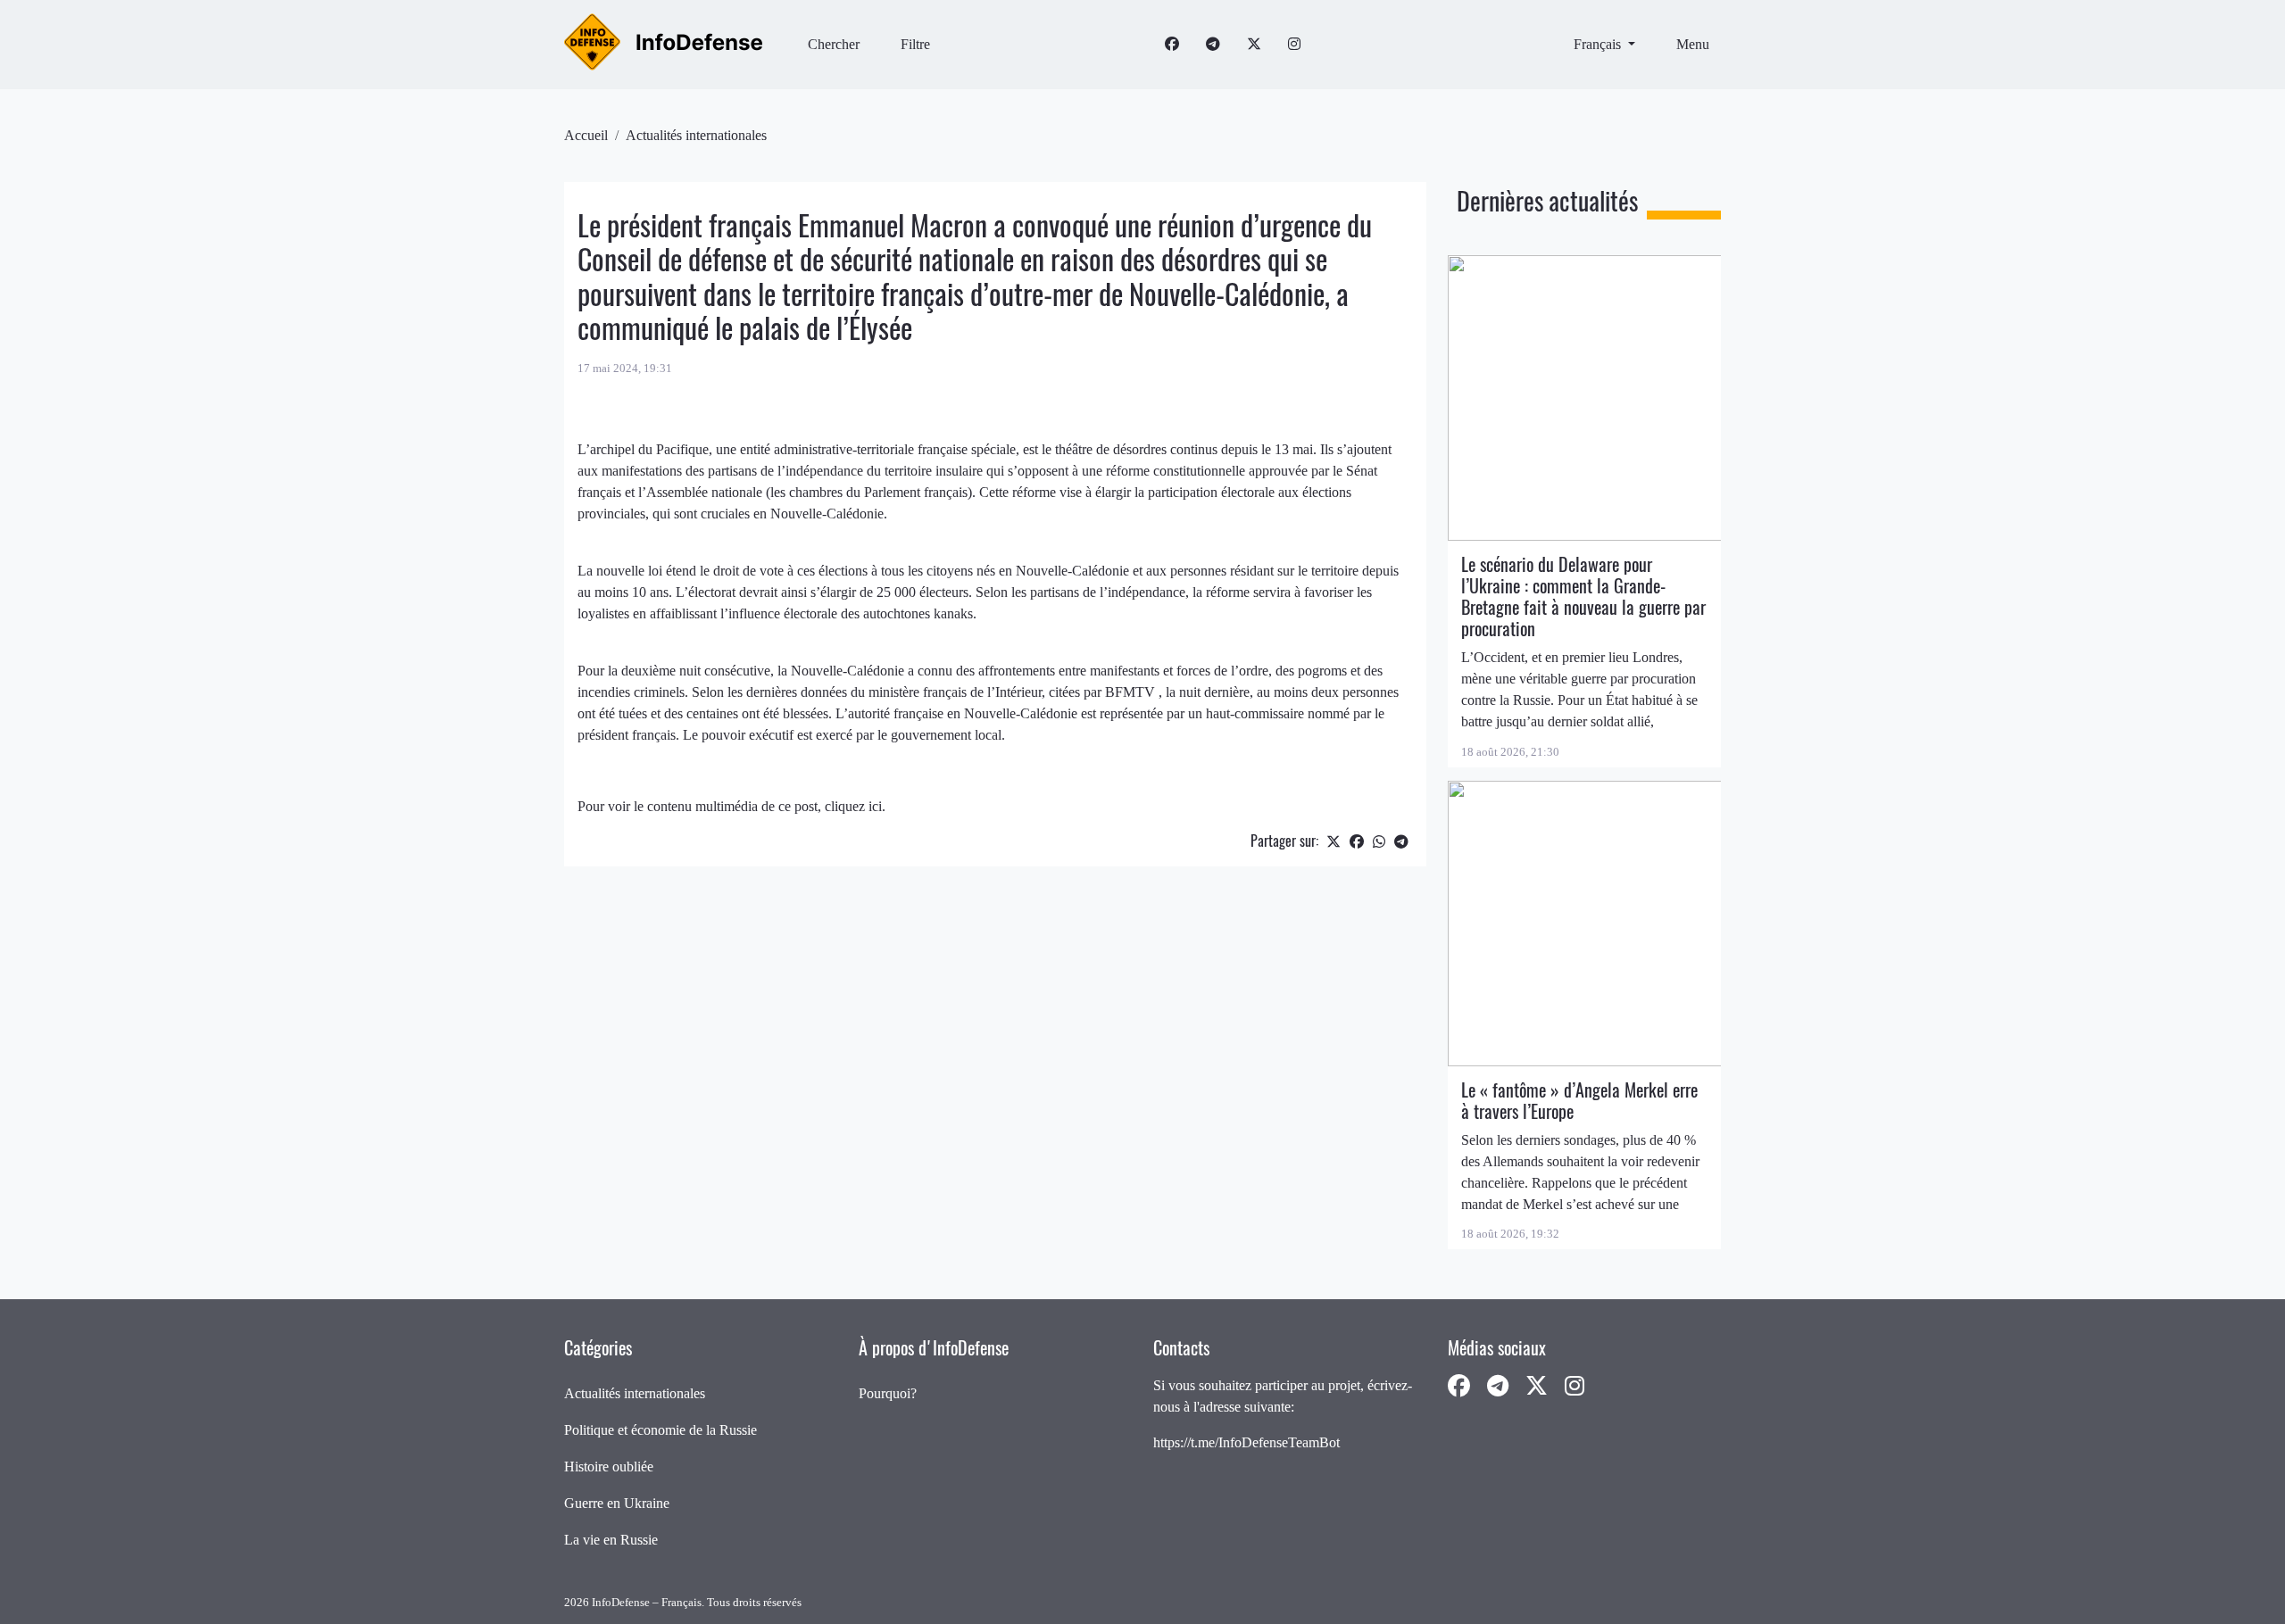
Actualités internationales (696, 135)
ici (875, 806)
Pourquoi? (888, 1393)
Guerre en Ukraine (617, 1503)
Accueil (586, 135)
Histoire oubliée (609, 1467)
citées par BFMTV (1104, 692)
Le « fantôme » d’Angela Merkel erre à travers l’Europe (1579, 1101)
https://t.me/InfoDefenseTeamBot (1246, 1442)
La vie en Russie (611, 1540)
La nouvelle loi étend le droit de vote (682, 571)
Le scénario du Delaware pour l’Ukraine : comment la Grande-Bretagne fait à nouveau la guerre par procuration (1583, 597)
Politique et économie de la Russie (661, 1430)
